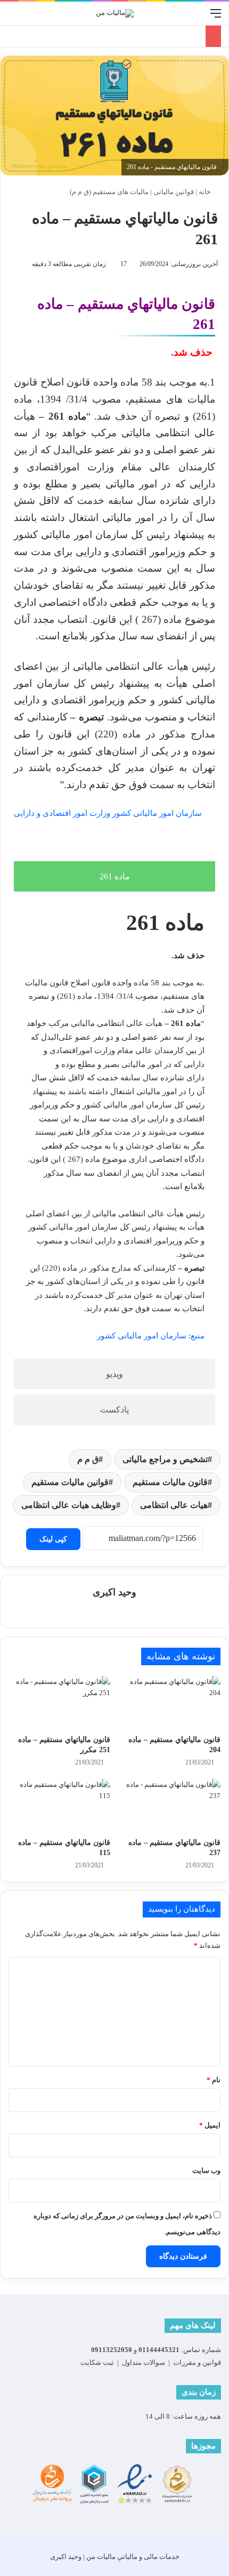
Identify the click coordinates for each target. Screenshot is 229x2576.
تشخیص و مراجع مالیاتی (165, 1459)
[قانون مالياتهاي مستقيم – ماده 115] (59, 1805)
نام (214, 2080)
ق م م (88, 1459)
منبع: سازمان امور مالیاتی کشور (151, 1336)
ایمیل (210, 2125)
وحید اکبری (114, 1592)
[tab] (114, 876)
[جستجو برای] (197, 17)
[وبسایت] (114, 1611)
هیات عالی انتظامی (174, 1505)
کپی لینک (53, 1539)
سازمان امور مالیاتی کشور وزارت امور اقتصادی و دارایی (108, 813)
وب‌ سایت (206, 2170)
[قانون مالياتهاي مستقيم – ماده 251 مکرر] (59, 1703)
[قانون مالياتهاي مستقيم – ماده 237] (170, 1805)
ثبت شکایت (97, 2362)
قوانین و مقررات (197, 2362)
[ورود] (13, 17)
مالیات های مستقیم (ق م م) (109, 192)
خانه (206, 192)
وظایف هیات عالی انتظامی (69, 1505)
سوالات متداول (144, 2362)
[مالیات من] (115, 13)
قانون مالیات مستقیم (170, 1482)
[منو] (216, 17)
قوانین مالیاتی (174, 192)
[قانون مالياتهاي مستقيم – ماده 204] (170, 1703)
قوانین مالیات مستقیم (70, 1482)
